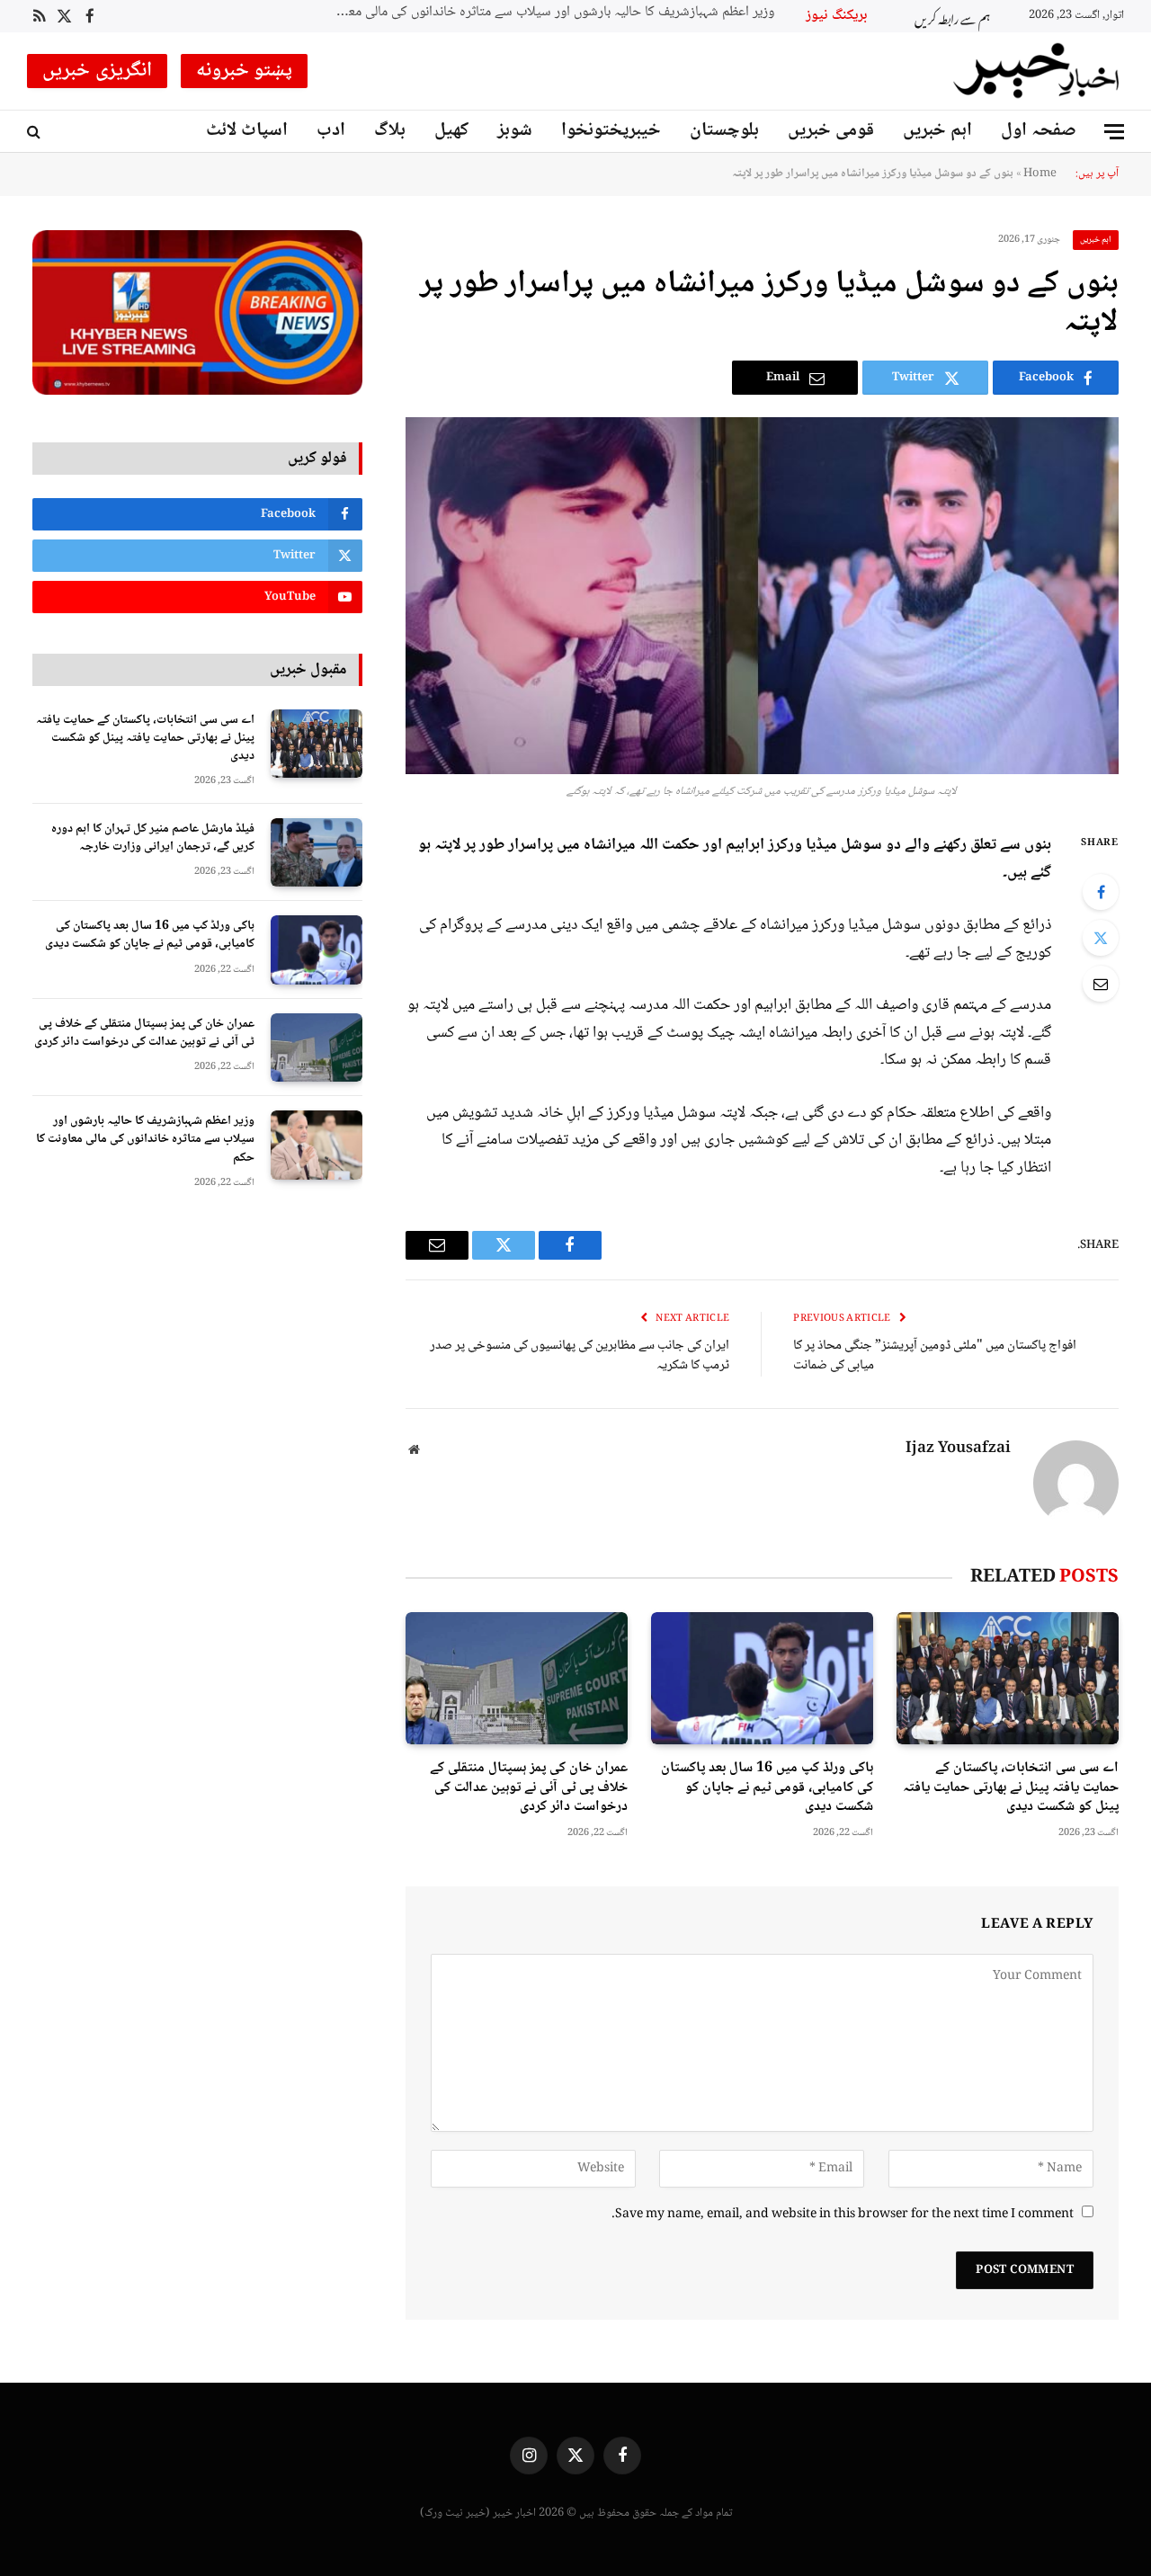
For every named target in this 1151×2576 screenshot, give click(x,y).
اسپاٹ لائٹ (247, 131)
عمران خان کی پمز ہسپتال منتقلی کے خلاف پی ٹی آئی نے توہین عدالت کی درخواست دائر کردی (529, 1788)
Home (1040, 174)
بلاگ (390, 131)
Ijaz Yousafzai (958, 1449)
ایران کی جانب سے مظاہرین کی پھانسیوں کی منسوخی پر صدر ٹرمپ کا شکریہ (580, 1356)
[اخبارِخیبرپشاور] (1037, 71)
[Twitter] (1101, 938)
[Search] (36, 132)
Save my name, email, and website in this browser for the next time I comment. (843, 2215)
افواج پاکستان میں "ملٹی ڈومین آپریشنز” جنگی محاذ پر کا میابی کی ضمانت (935, 1356)
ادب (331, 131)
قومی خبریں (831, 131)
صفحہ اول (1039, 131)
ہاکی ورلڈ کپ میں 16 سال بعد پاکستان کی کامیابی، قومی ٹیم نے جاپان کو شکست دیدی (767, 1788)
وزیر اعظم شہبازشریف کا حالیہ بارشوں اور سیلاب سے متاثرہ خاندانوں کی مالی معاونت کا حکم (145, 1139)
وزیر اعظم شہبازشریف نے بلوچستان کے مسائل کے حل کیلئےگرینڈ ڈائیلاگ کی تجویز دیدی (536, 13)
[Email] (1101, 984)
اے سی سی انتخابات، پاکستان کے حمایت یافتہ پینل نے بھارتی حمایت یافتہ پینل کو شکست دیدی (1011, 1788)
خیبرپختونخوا (611, 131)
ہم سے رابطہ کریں (952, 17)
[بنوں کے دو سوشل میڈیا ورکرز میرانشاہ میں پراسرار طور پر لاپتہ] (762, 596)
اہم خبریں (937, 131)
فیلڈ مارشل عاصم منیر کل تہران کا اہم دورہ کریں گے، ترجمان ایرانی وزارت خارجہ (153, 838)
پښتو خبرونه (245, 71)
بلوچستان (724, 131)
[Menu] (1114, 132)
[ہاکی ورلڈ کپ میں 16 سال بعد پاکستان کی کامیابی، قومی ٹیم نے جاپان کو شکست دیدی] (762, 1678)
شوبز (515, 131)
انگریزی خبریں (97, 71)
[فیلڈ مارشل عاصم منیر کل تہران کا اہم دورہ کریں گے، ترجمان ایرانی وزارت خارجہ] (317, 853)
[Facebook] (1101, 892)
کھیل (451, 131)
